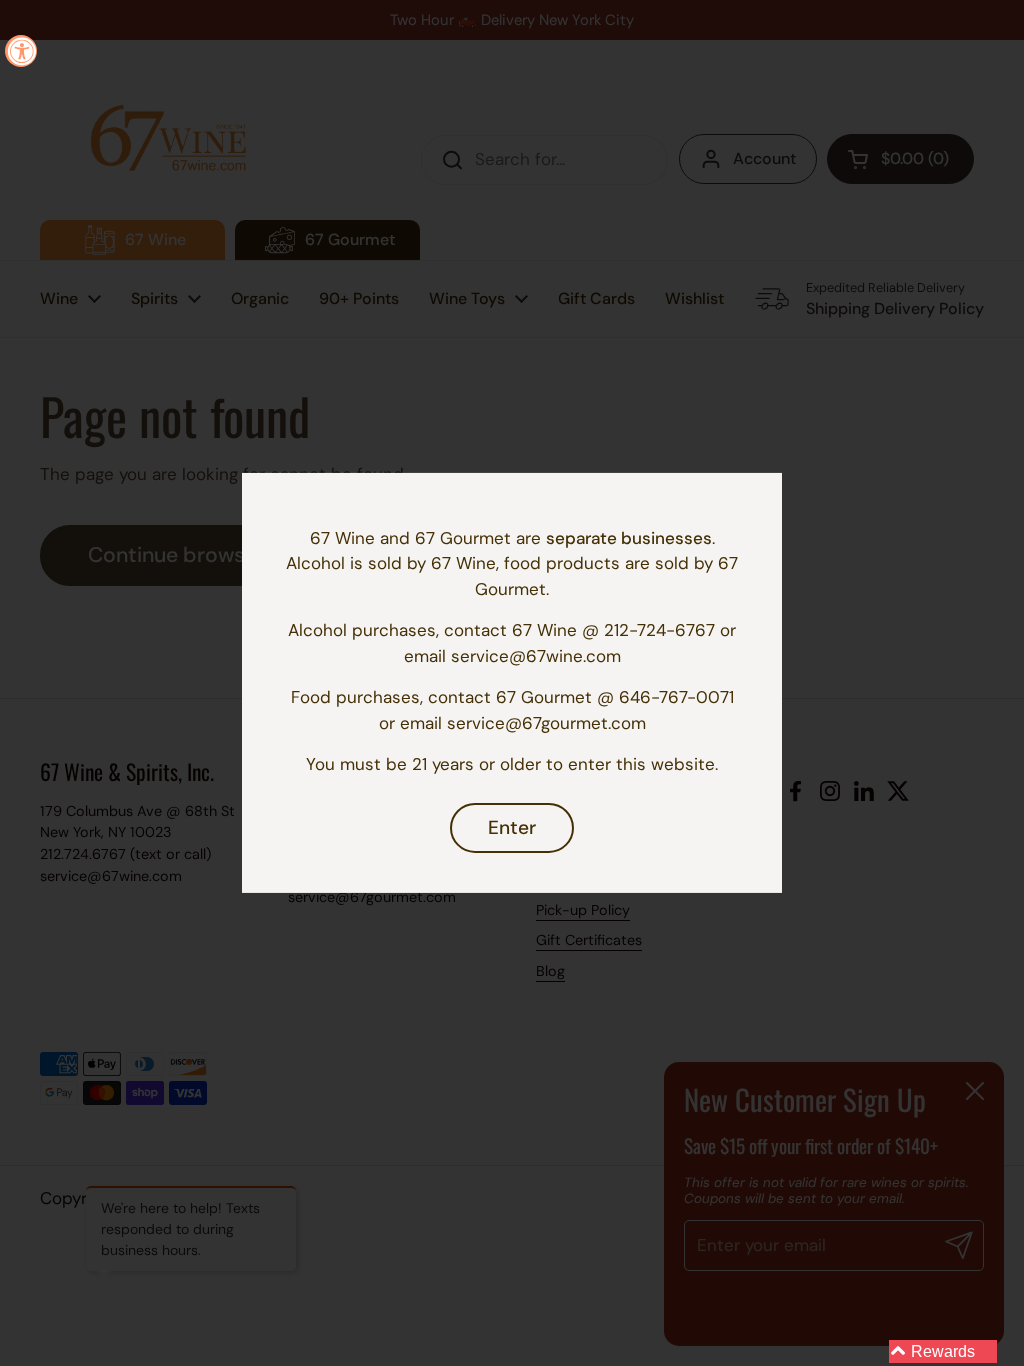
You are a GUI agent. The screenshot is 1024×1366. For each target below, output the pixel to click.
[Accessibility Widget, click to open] (21, 51)
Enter (512, 827)
